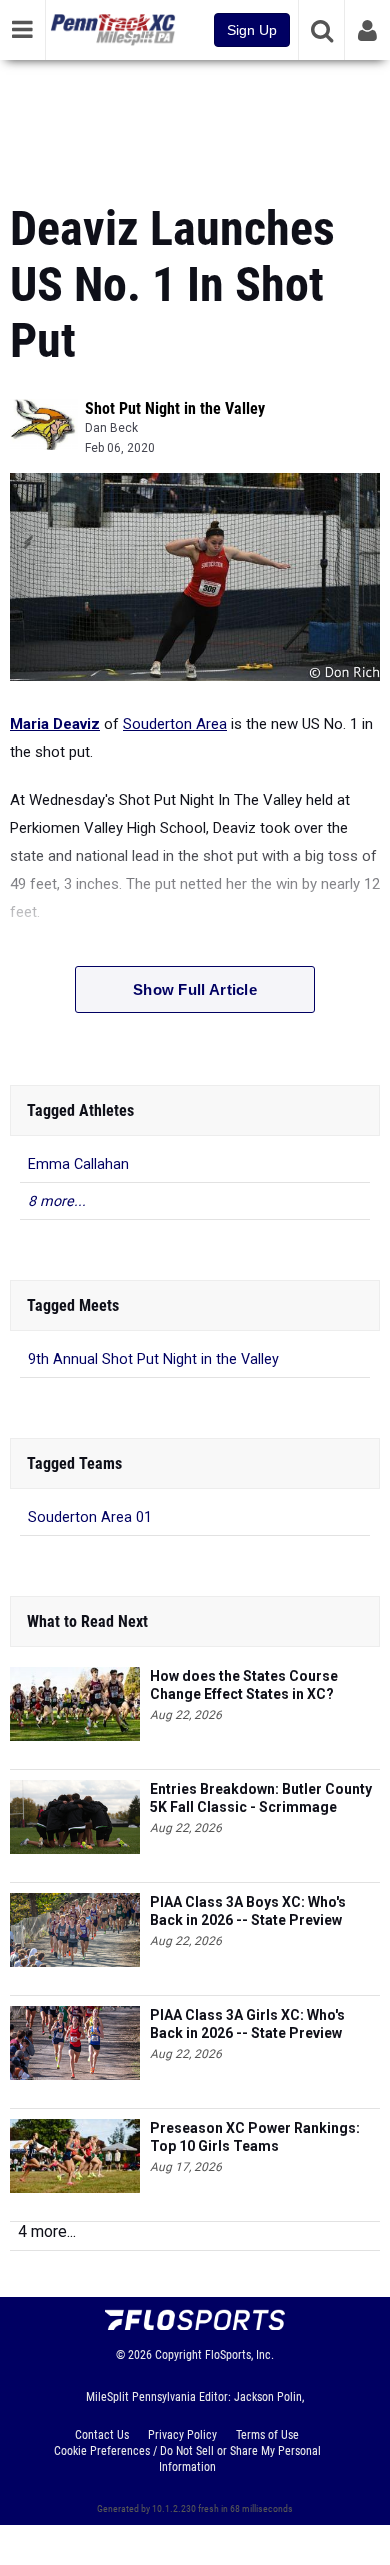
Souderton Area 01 (90, 1517)
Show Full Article (195, 989)
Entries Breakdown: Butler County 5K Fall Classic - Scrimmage (261, 1798)
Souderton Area (175, 724)
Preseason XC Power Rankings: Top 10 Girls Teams (255, 2137)
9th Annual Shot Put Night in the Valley (153, 1359)
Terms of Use (267, 2435)
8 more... (57, 1201)
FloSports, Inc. (239, 2355)
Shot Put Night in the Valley (175, 408)
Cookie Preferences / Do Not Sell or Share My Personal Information (187, 2459)
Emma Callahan (78, 1164)
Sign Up (252, 30)
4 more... (47, 2231)
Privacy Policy (182, 2435)
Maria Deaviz (55, 724)
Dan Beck (111, 428)
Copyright (178, 2355)
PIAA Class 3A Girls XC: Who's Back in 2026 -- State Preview (247, 2024)
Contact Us (102, 2435)
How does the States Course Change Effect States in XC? (244, 1685)
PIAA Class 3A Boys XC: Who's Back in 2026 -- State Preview (248, 1911)
